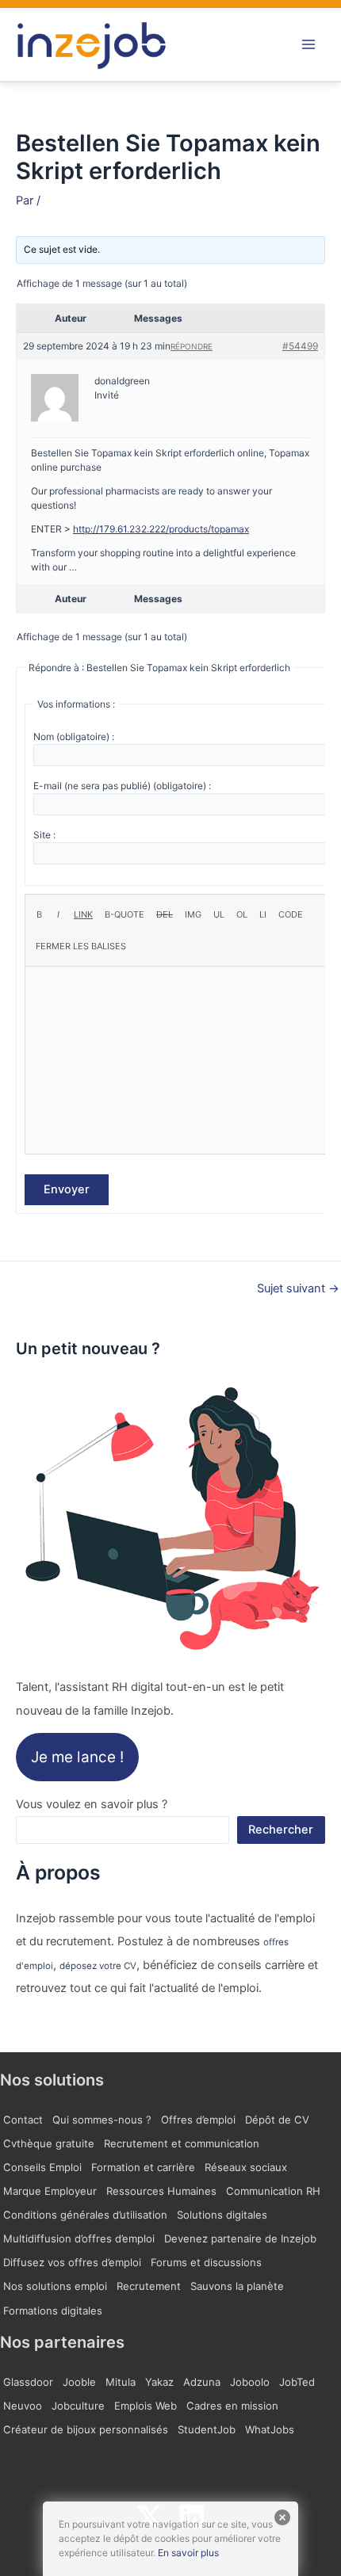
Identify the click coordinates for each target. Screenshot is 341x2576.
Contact (23, 2120)
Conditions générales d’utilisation (85, 2215)
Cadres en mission (232, 2406)
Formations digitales (53, 2311)
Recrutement (149, 2286)
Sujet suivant (298, 1289)
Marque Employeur (50, 2191)
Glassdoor (28, 2382)
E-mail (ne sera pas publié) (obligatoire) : (122, 786)
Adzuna (202, 2382)
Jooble (79, 2382)
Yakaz (159, 2382)
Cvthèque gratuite (49, 2143)
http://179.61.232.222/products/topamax (161, 529)
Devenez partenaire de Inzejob (240, 2238)
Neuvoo (23, 2406)
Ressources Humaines (161, 2191)
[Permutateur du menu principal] (308, 44)
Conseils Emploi (42, 2167)
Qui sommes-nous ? (102, 2120)
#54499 (300, 346)
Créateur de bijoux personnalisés (86, 2429)
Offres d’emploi (198, 2120)
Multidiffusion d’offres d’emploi (79, 2238)
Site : (44, 835)
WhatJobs (270, 2429)
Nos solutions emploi (55, 2286)
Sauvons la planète (237, 2286)
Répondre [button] (192, 346)
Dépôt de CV (277, 2120)
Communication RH (273, 2191)
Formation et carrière (143, 2167)
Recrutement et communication (182, 2143)
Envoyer (67, 1189)
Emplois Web (146, 2406)
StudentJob (207, 2429)
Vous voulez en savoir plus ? (92, 1804)
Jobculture (78, 2406)
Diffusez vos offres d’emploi (72, 2262)
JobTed (297, 2382)
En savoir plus (188, 2553)
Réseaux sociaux (246, 2167)
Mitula (121, 2382)
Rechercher (281, 1830)
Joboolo (250, 2382)
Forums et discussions (206, 2262)
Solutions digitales (222, 2215)
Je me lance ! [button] (77, 1757)
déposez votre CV (98, 1966)
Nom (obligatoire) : (74, 737)
